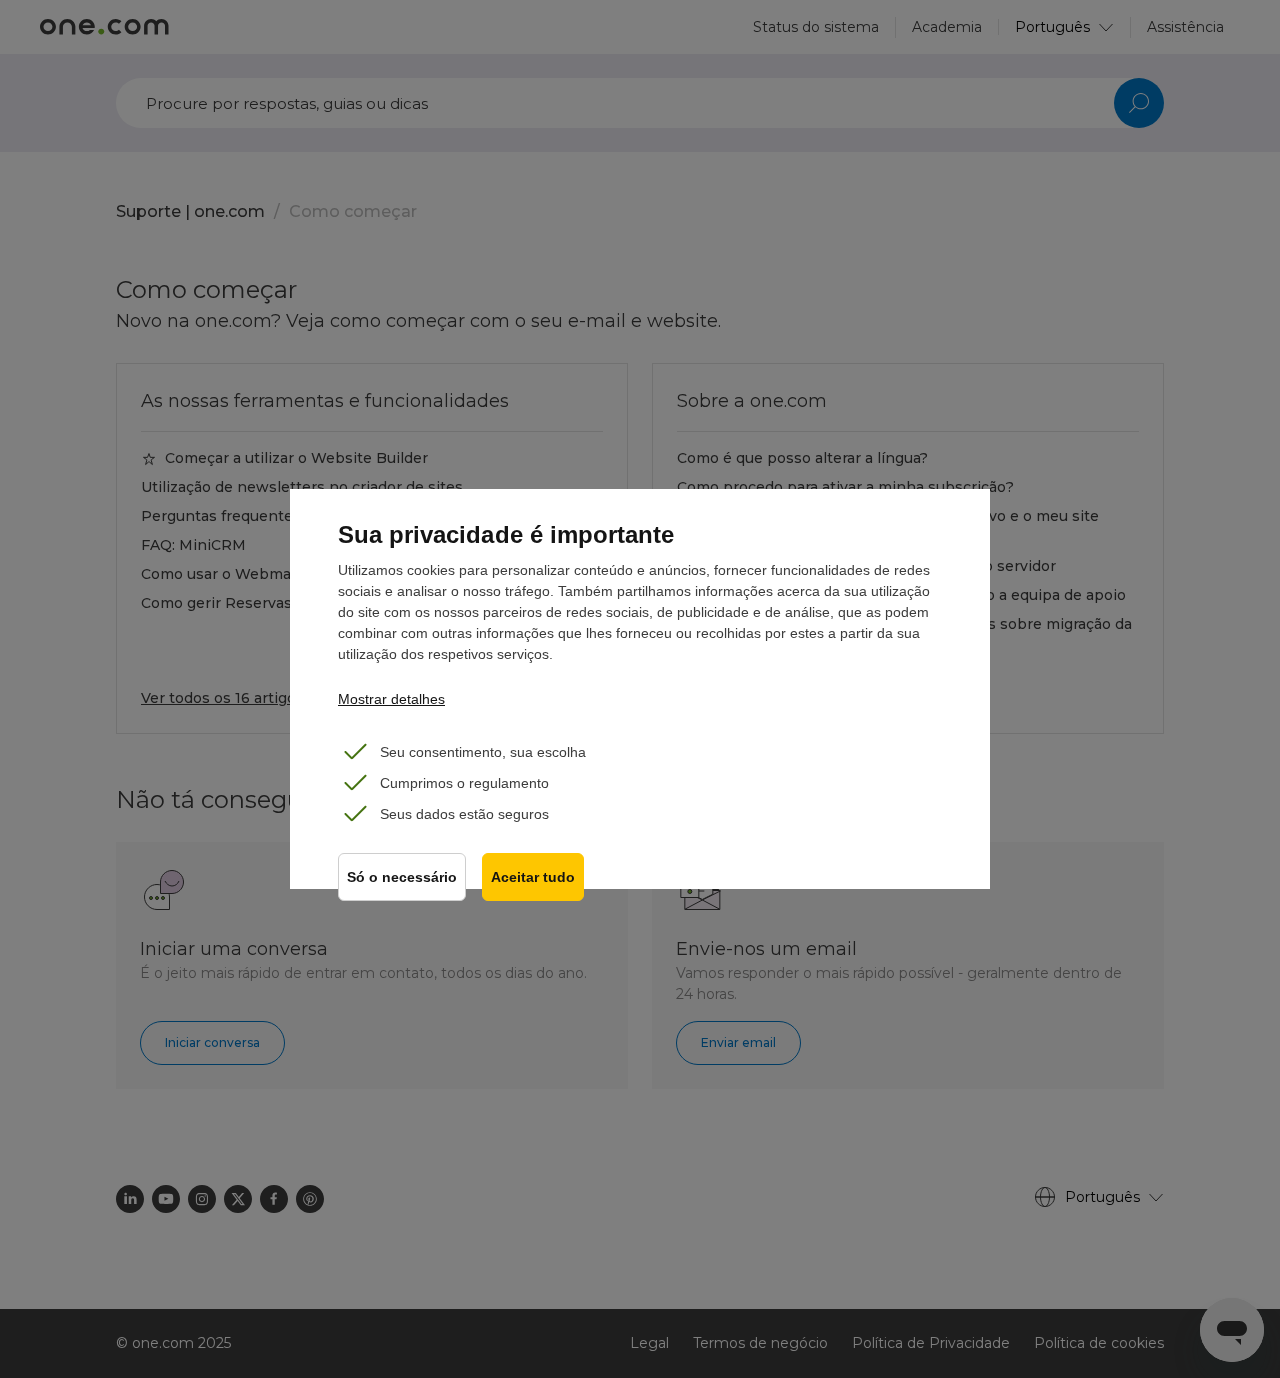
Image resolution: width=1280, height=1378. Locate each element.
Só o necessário (402, 877)
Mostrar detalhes (391, 699)
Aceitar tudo (533, 877)
